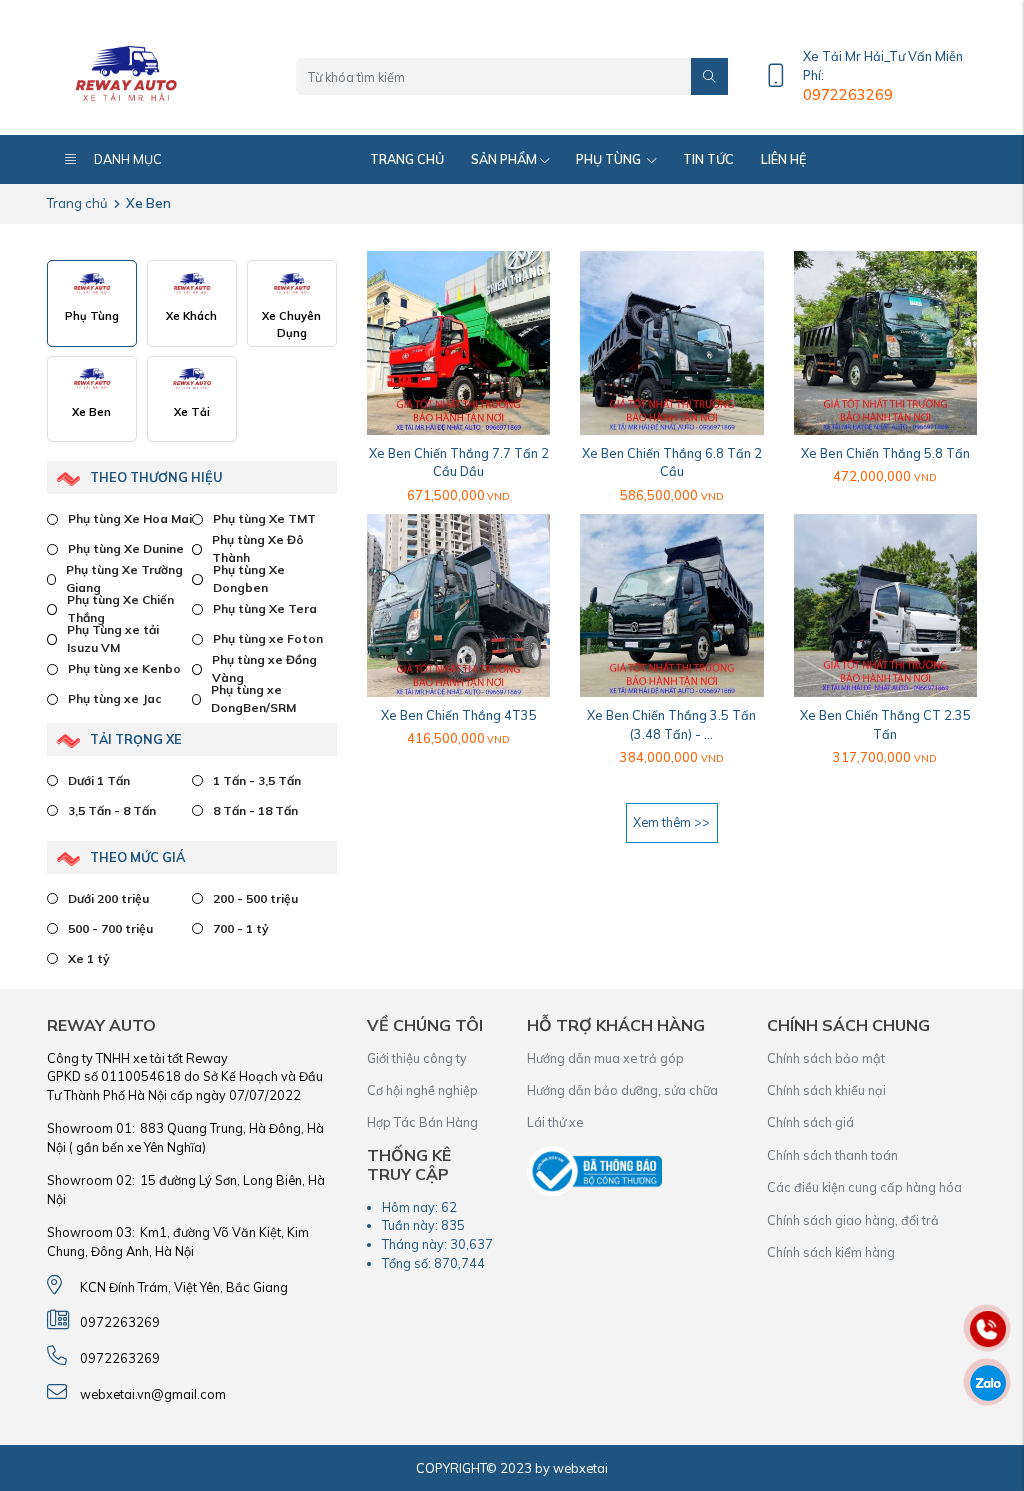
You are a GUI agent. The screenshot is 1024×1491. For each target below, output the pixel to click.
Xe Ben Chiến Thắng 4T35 (459, 715)
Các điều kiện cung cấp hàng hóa (864, 1187)
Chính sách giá (810, 1122)
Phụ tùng (610, 159)
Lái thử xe (555, 1122)
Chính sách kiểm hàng (831, 1252)
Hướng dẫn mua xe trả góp (605, 1058)
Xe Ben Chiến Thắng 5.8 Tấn (885, 453)
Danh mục (128, 159)
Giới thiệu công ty (417, 1058)
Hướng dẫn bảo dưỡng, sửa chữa (622, 1090)
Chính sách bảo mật (826, 1058)
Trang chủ (407, 159)
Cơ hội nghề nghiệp (422, 1090)
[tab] (92, 303)
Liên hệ (783, 159)
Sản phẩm (504, 159)
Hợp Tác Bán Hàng (422, 1122)
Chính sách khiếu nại (826, 1090)
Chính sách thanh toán (832, 1155)
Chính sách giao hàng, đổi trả (853, 1220)
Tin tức (708, 159)
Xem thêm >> (671, 822)
